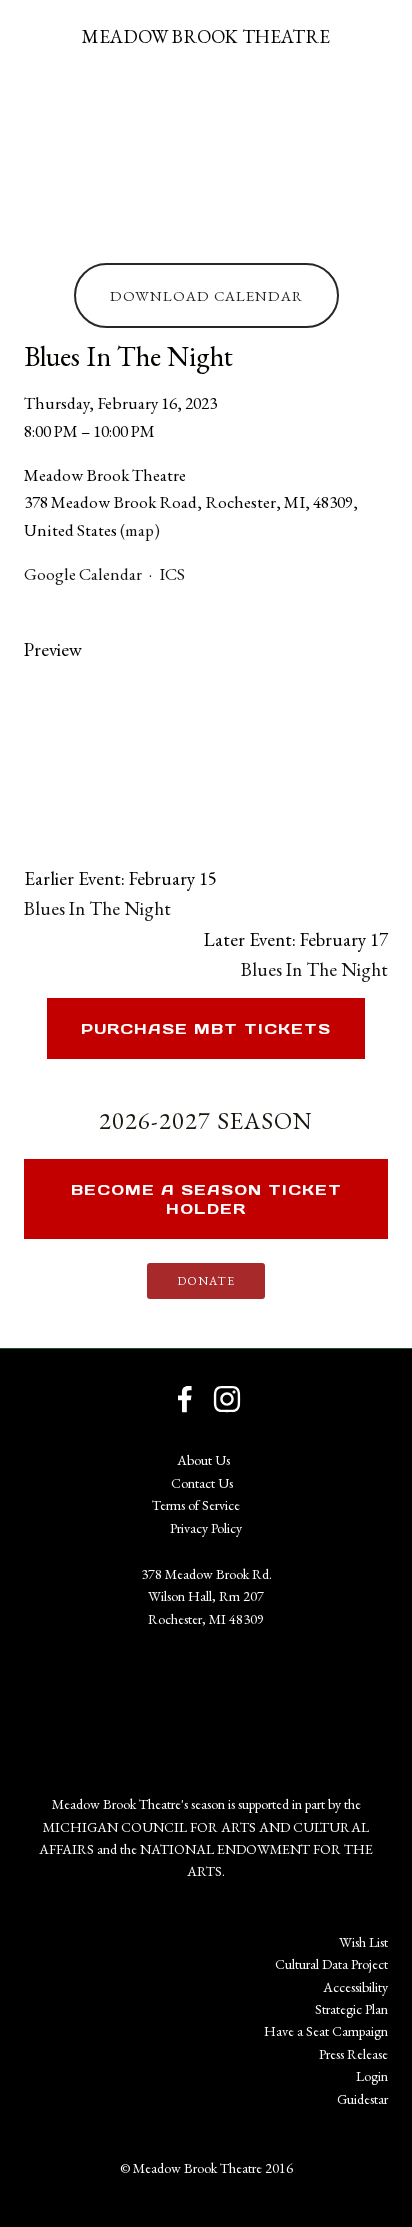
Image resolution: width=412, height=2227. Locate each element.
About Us (203, 1460)
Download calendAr (206, 295)
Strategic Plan (351, 2009)
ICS (172, 574)
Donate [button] (206, 1281)
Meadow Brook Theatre (206, 36)
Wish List (363, 1942)
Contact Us (202, 1483)
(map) (140, 530)
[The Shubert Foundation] (69, 1699)
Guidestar (362, 2099)
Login (372, 2076)
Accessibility (355, 1987)
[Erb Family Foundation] (160, 1699)
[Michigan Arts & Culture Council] (251, 1699)
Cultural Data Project (331, 1964)
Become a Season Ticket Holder (206, 1199)
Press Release (353, 2054)
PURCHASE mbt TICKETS (206, 1028)
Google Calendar (83, 574)
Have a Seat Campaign (326, 2031)
